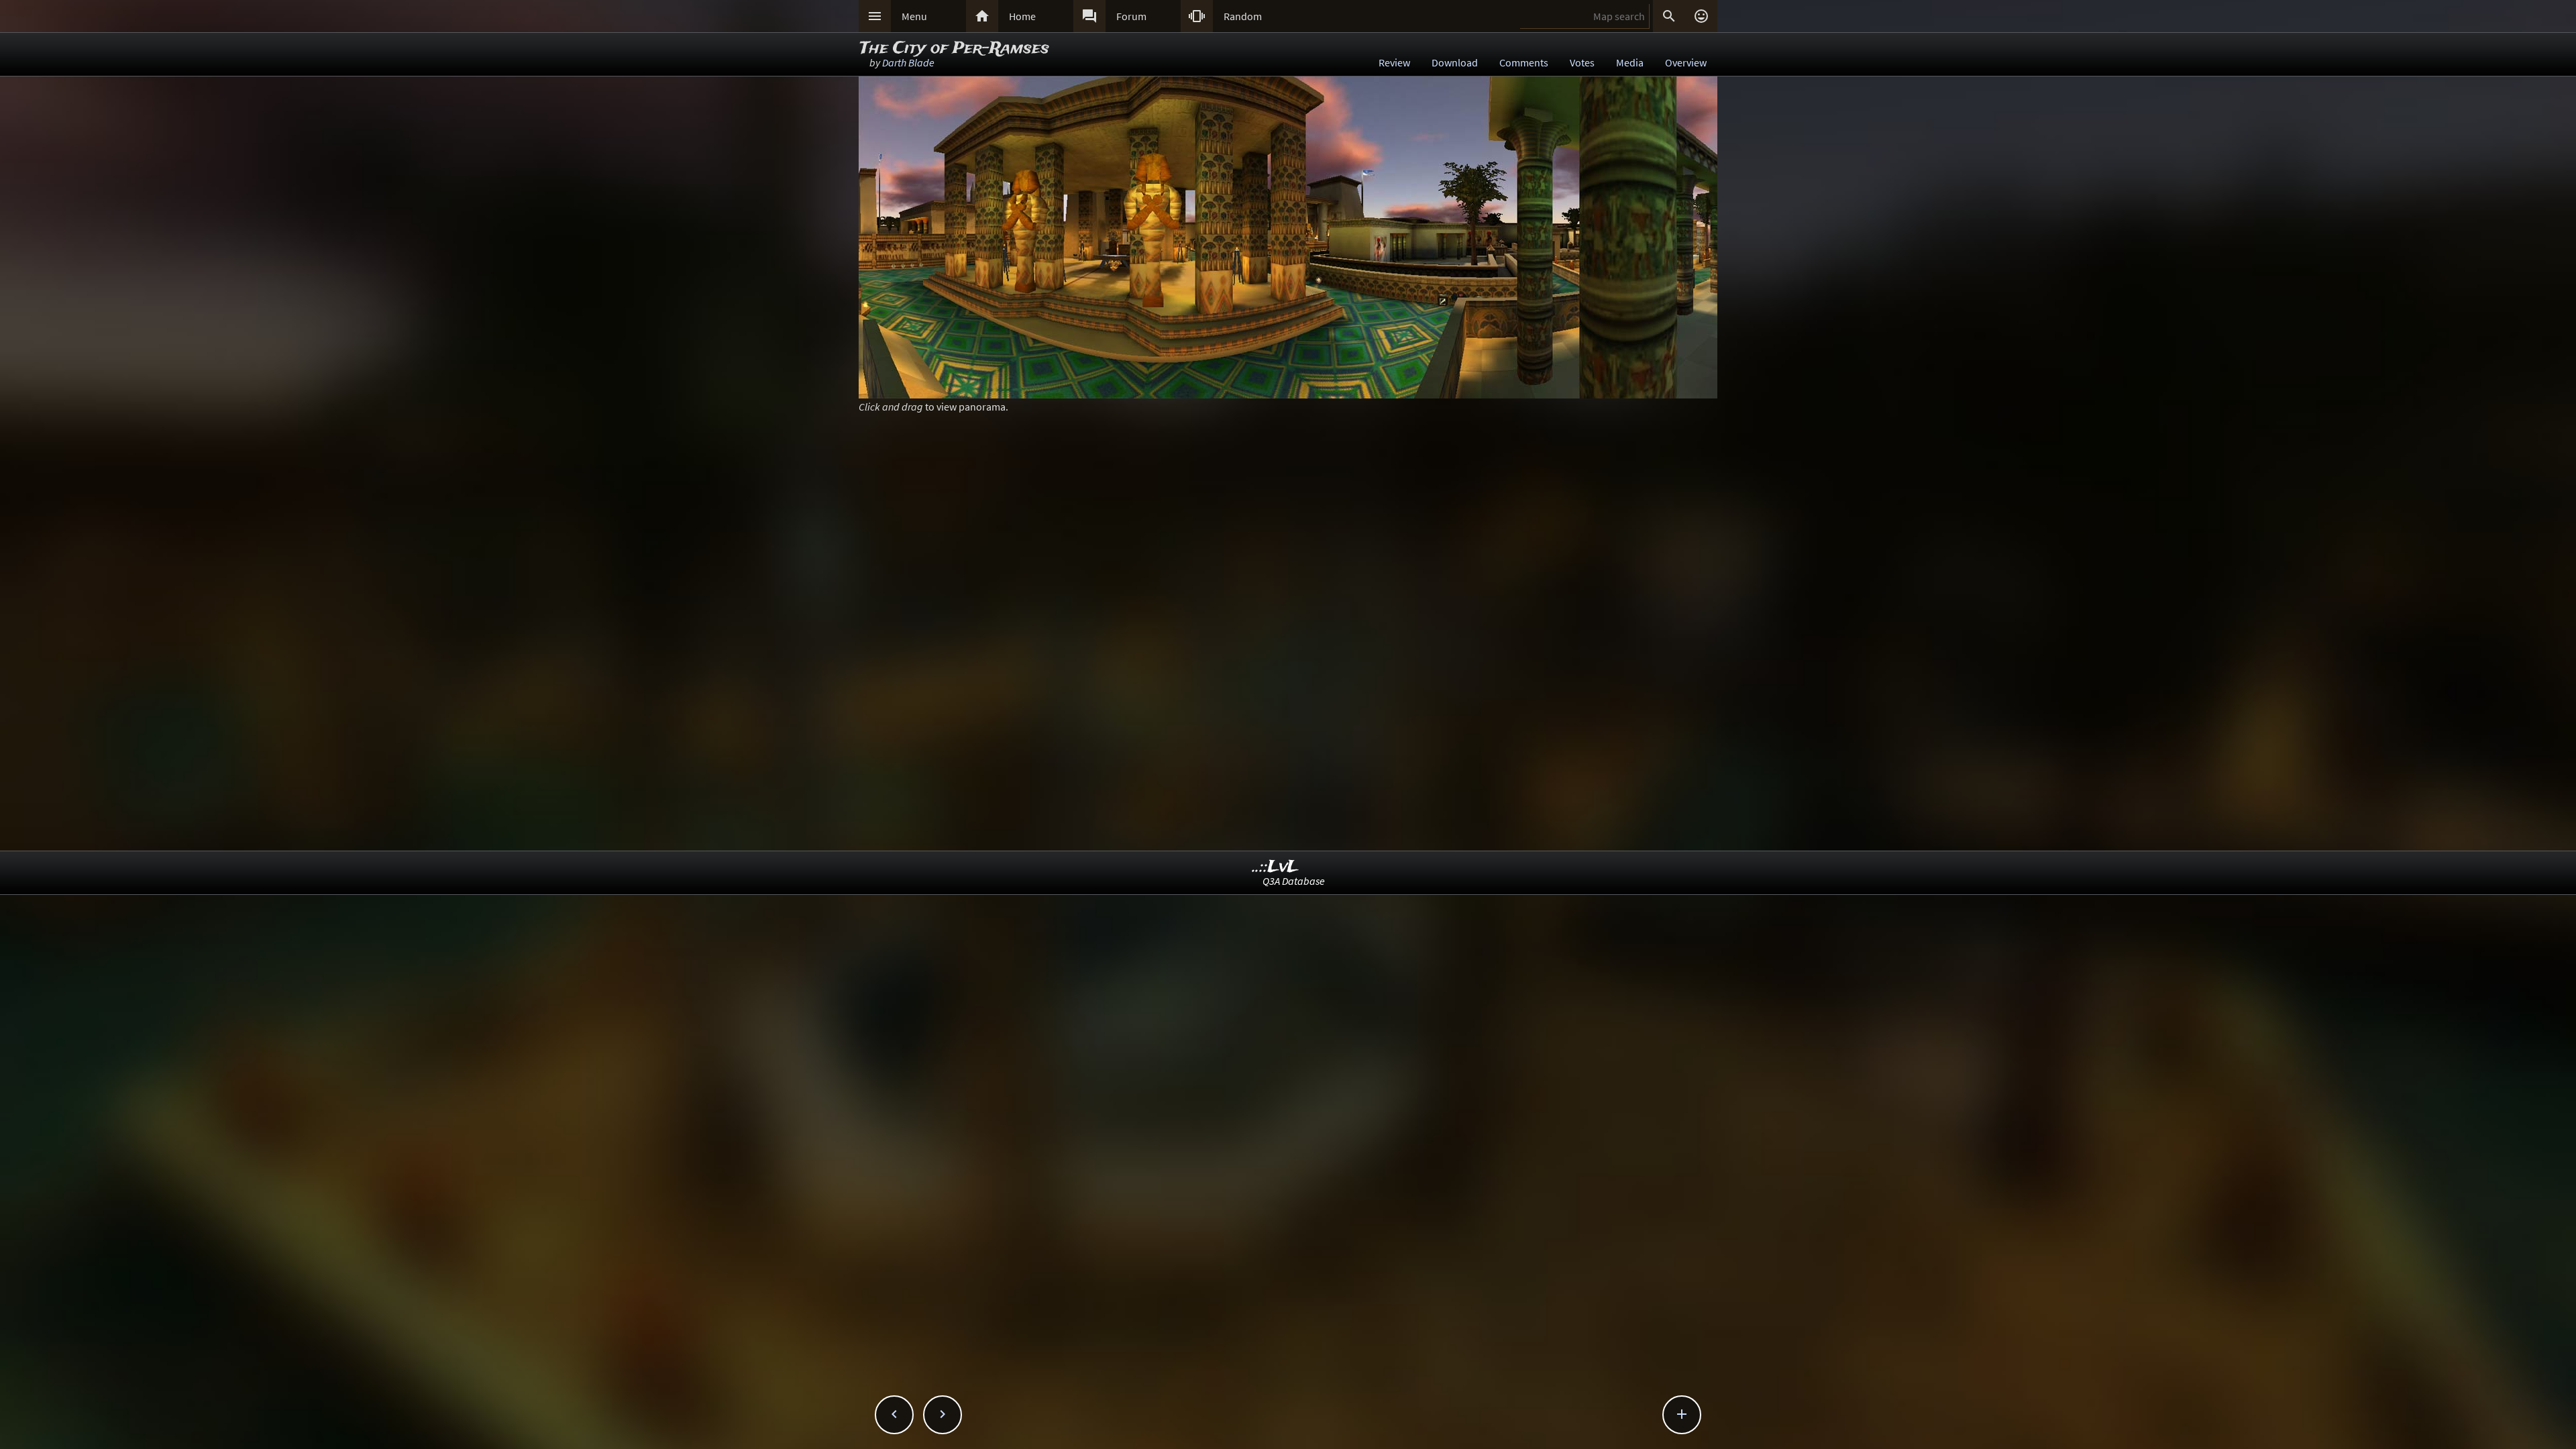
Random (1243, 16)
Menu (914, 16)
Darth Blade (908, 62)
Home (1022, 16)
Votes (1582, 62)
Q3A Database (1294, 881)
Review (1394, 62)
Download (1455, 62)
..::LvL (1276, 867)
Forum (1131, 16)
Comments (1524, 62)
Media (1630, 62)
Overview (1686, 62)
